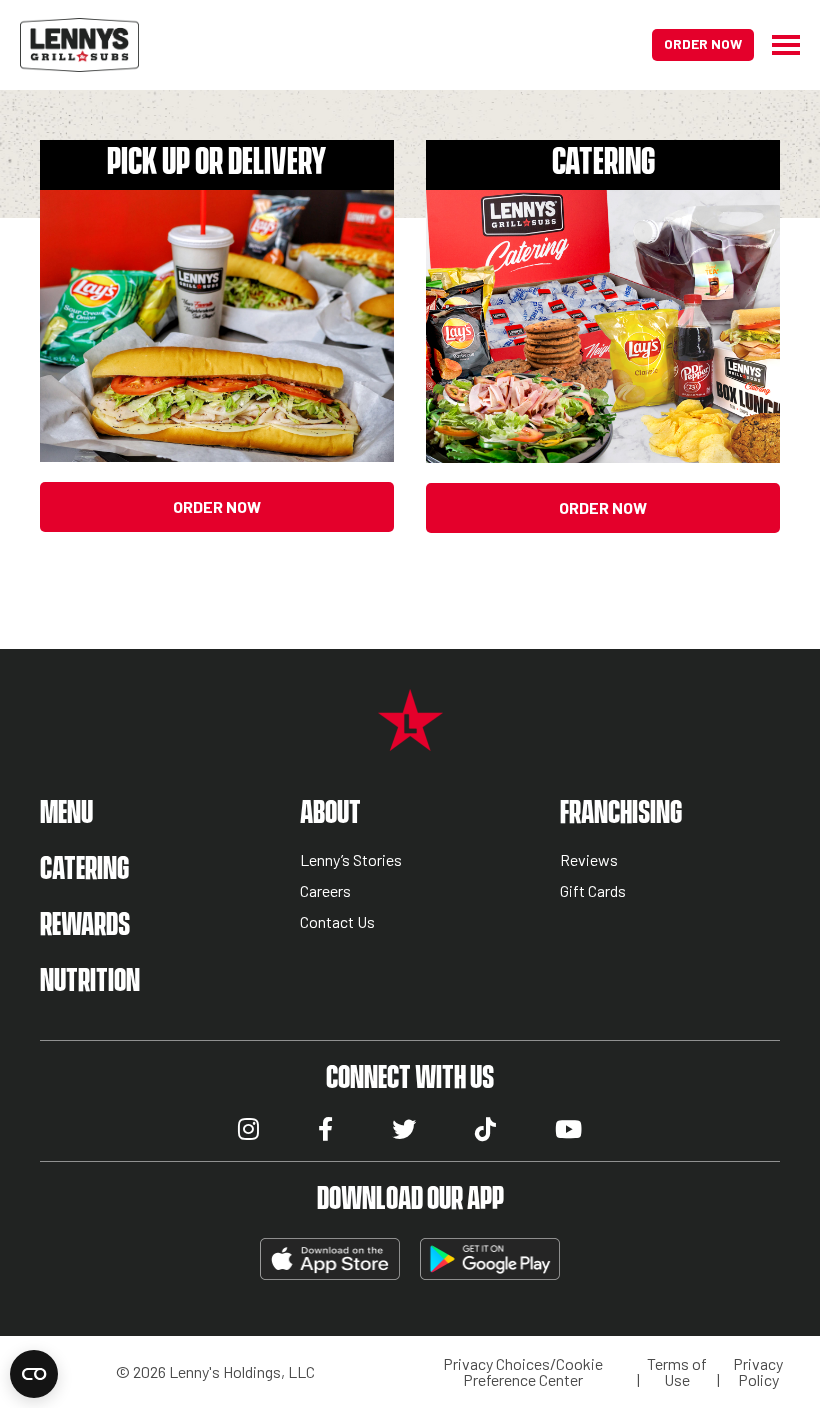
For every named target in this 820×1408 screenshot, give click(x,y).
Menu (66, 813)
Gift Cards (593, 891)
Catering (84, 869)
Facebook (325, 1129)
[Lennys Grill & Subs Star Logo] (410, 739)
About (330, 813)
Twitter (404, 1129)
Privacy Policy (758, 1372)
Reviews (589, 860)
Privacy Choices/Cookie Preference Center (523, 1372)
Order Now (703, 43)
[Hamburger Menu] (777, 45)
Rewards (85, 925)
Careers (325, 891)
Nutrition (90, 981)
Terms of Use (677, 1372)
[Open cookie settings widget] (34, 1374)
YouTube (568, 1129)
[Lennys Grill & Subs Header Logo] (79, 42)
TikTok (485, 1129)
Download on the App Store (330, 1259)
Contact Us (337, 922)
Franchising (621, 813)
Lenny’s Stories (351, 860)
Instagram (248, 1129)
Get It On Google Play (490, 1259)
